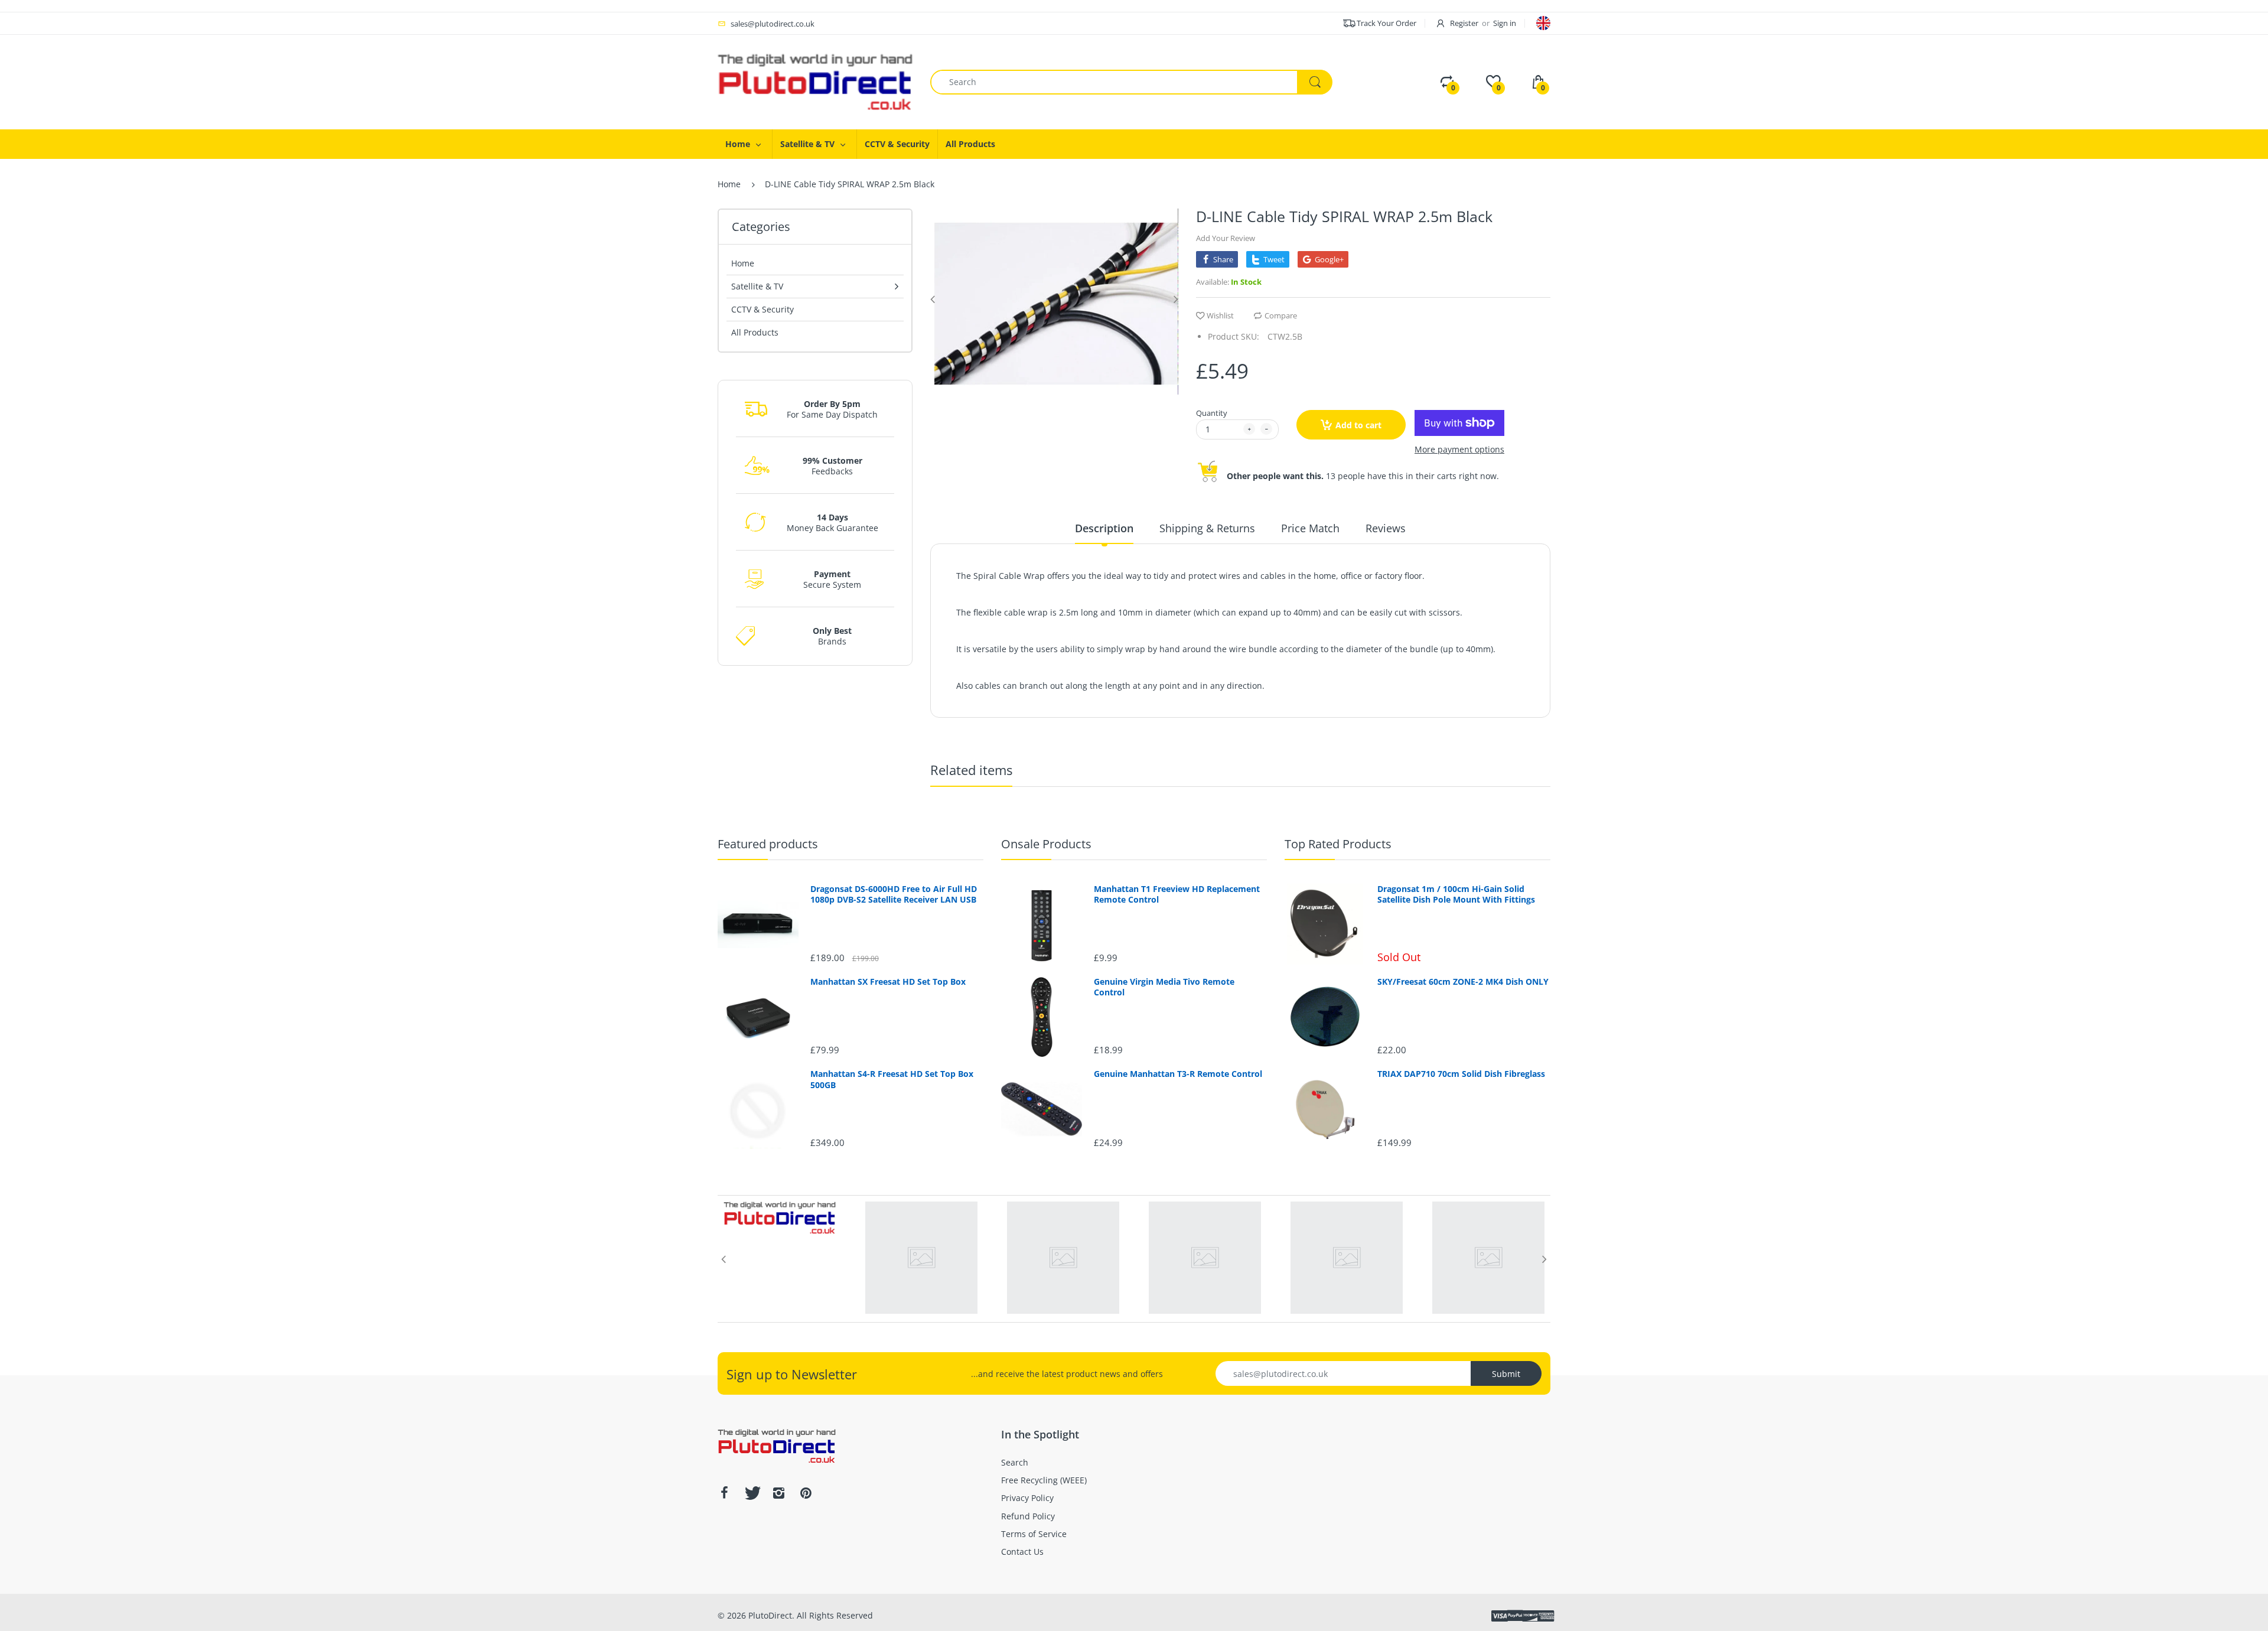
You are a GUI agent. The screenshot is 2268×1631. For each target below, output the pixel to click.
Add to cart (1358, 425)
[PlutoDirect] (815, 81)
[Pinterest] (806, 1493)
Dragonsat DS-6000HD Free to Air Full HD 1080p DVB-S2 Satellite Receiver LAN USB (894, 894)
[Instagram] (778, 1493)
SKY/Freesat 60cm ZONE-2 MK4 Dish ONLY (1463, 982)
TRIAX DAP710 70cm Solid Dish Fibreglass (1461, 1074)
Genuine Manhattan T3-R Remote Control (1178, 1074)
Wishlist (1220, 315)
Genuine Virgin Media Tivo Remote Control (1164, 987)
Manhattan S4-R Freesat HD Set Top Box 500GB (892, 1079)
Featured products (768, 844)
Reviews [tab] (1386, 528)
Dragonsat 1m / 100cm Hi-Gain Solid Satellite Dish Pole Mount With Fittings (1456, 894)
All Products (755, 332)
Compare (1281, 315)
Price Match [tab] (1310, 528)
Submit (1506, 1374)
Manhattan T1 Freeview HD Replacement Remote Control (1177, 894)
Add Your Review (1226, 238)
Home (729, 184)
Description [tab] (1104, 528)
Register (1464, 23)
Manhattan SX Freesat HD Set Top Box (888, 982)
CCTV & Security (762, 309)
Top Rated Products (1338, 844)
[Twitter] (751, 1493)
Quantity (1212, 413)
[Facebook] (724, 1493)
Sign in (1505, 23)
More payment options (1459, 450)
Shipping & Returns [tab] (1207, 528)
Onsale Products (1046, 844)
